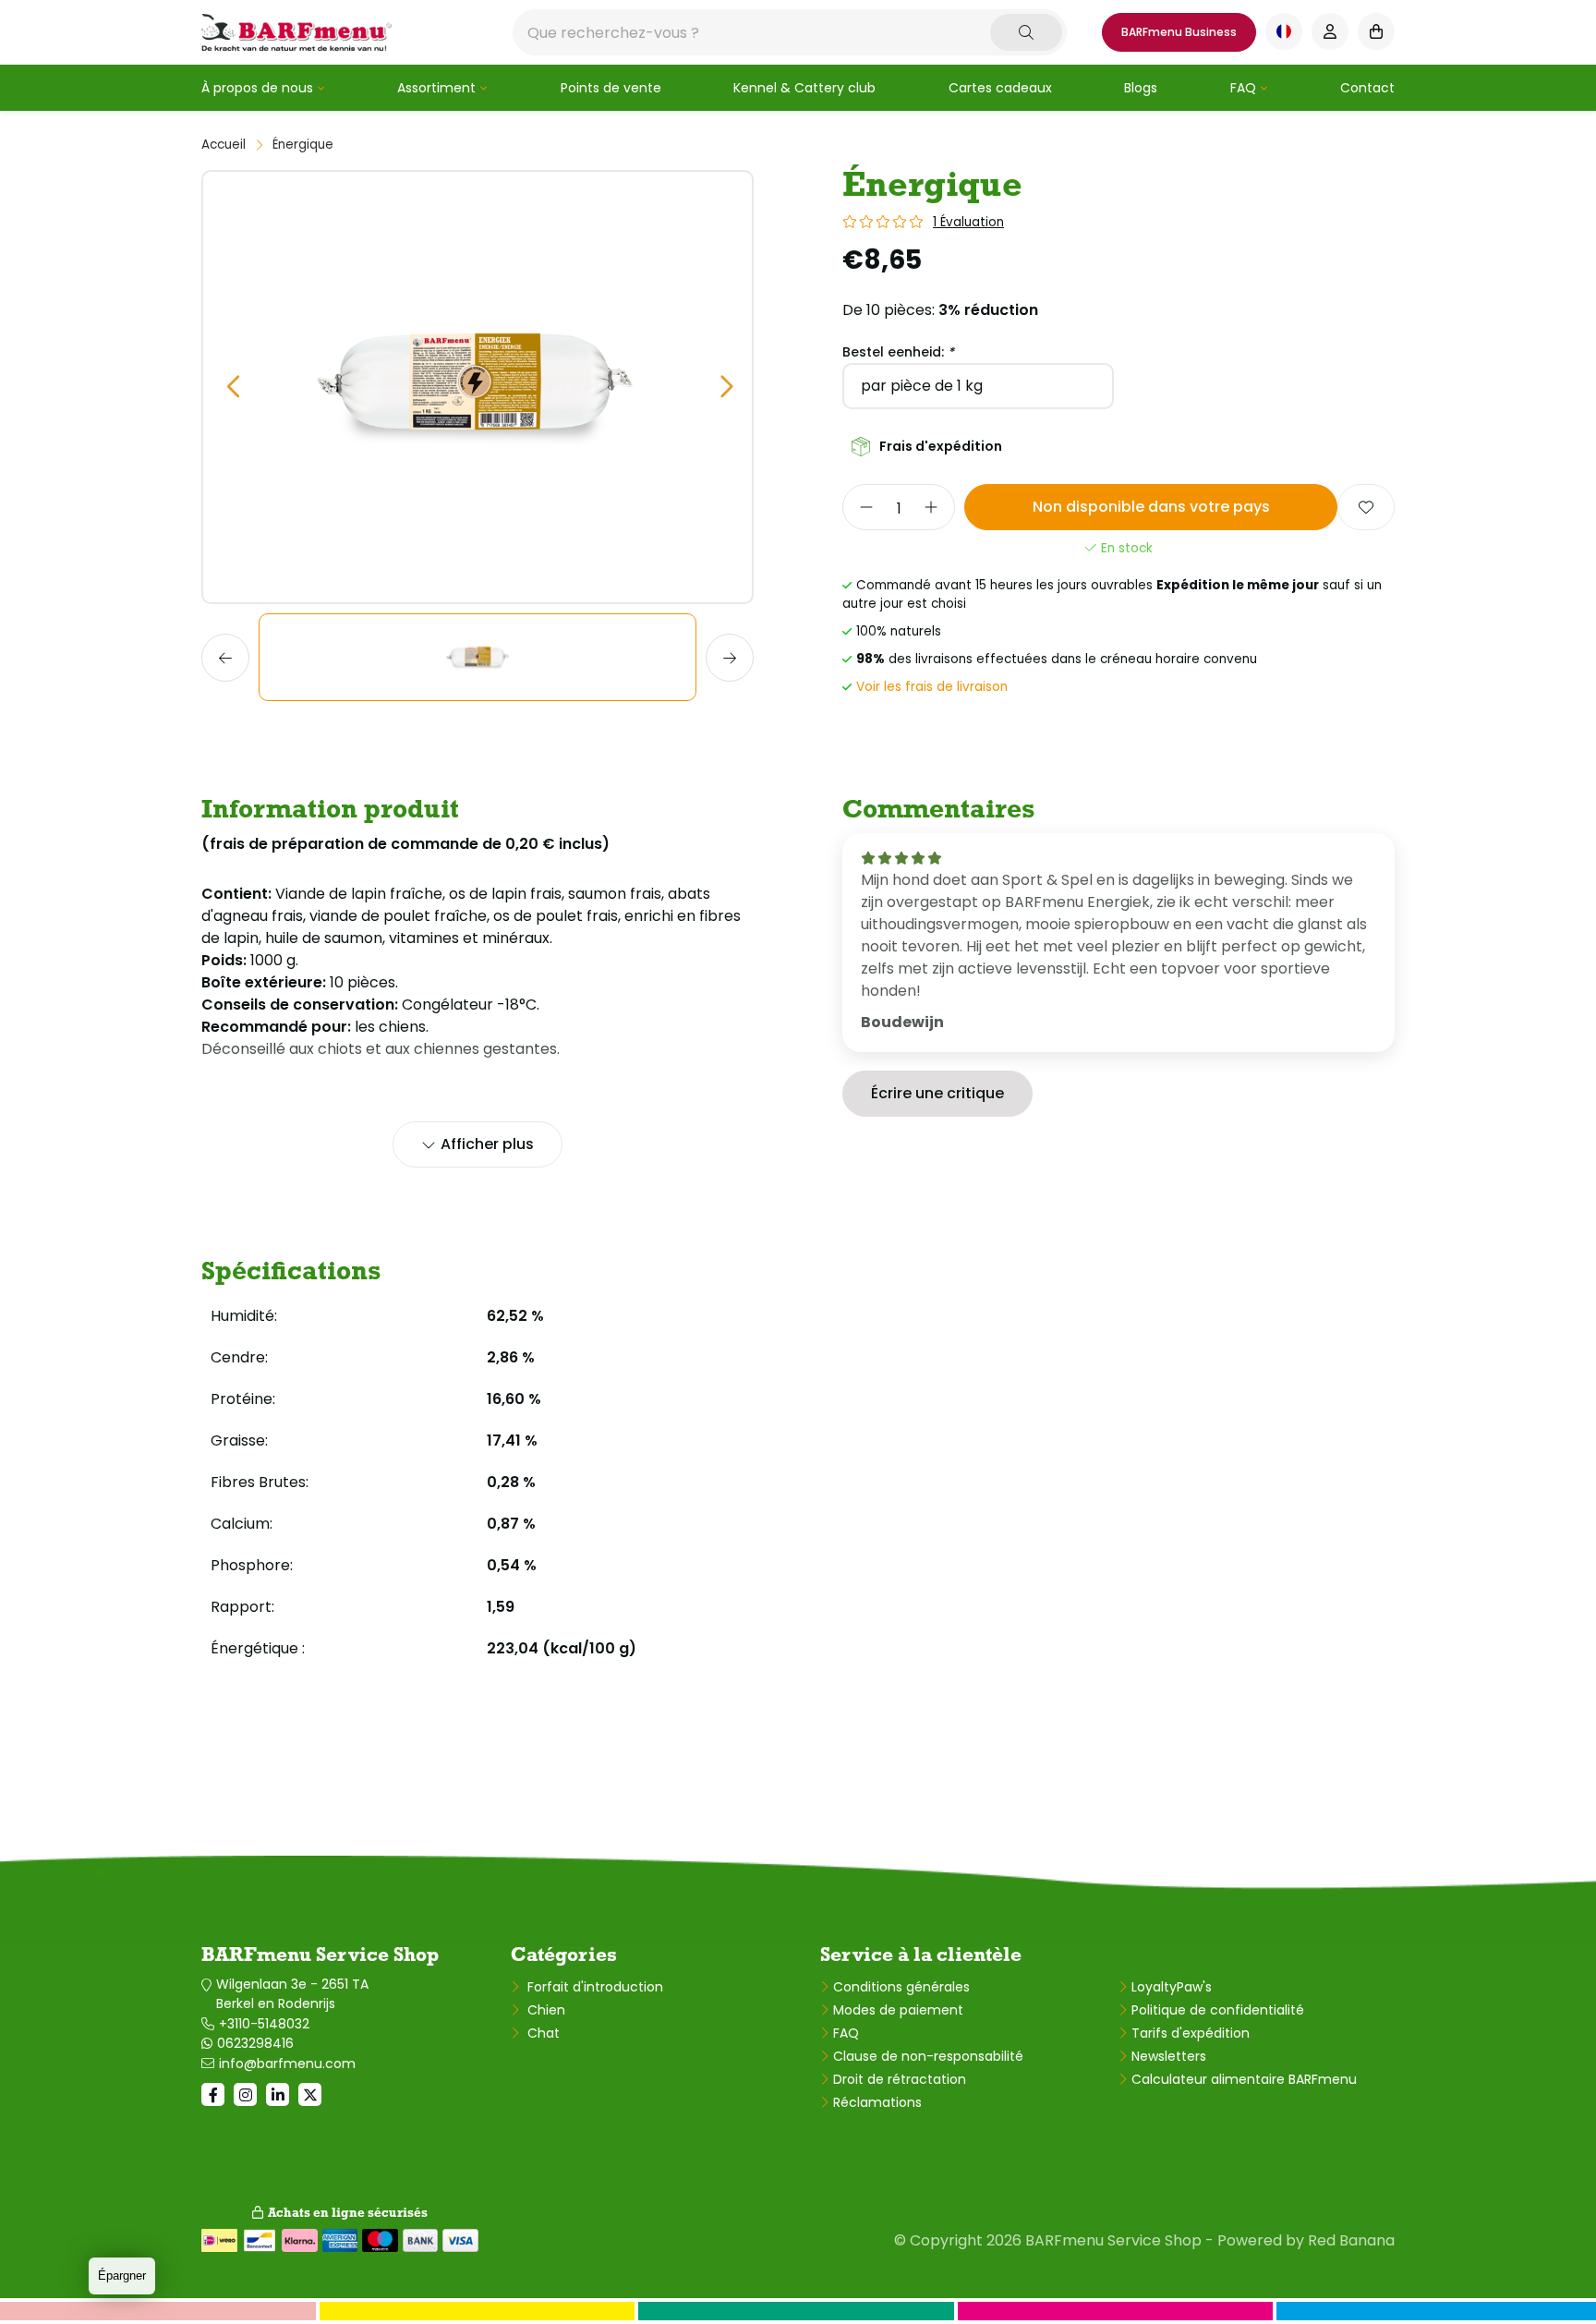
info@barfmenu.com (287, 2064)
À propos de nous (257, 88)
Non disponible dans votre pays (1151, 507)
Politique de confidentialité (1218, 2010)
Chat (542, 2033)
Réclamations (877, 2102)
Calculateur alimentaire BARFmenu (1244, 2079)
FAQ (1243, 88)
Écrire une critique (937, 1093)
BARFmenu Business (1179, 32)
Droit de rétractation (900, 2079)
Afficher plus (487, 1144)
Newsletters (1169, 2056)
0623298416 (255, 2043)
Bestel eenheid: (898, 352)
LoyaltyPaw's (1172, 1987)
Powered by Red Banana (1306, 2240)
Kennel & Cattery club (804, 88)
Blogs (1141, 88)
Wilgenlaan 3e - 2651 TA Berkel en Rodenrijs (292, 1994)
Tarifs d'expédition (1191, 2033)
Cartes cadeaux (1000, 88)
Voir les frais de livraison (932, 687)
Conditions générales (901, 1987)
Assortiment (436, 88)
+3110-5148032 (264, 2024)
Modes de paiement (898, 2010)
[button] (232, 387)
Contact (1367, 88)
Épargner (122, 2276)
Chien (544, 2010)
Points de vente (611, 88)
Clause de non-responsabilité (928, 2056)
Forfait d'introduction (593, 1987)
